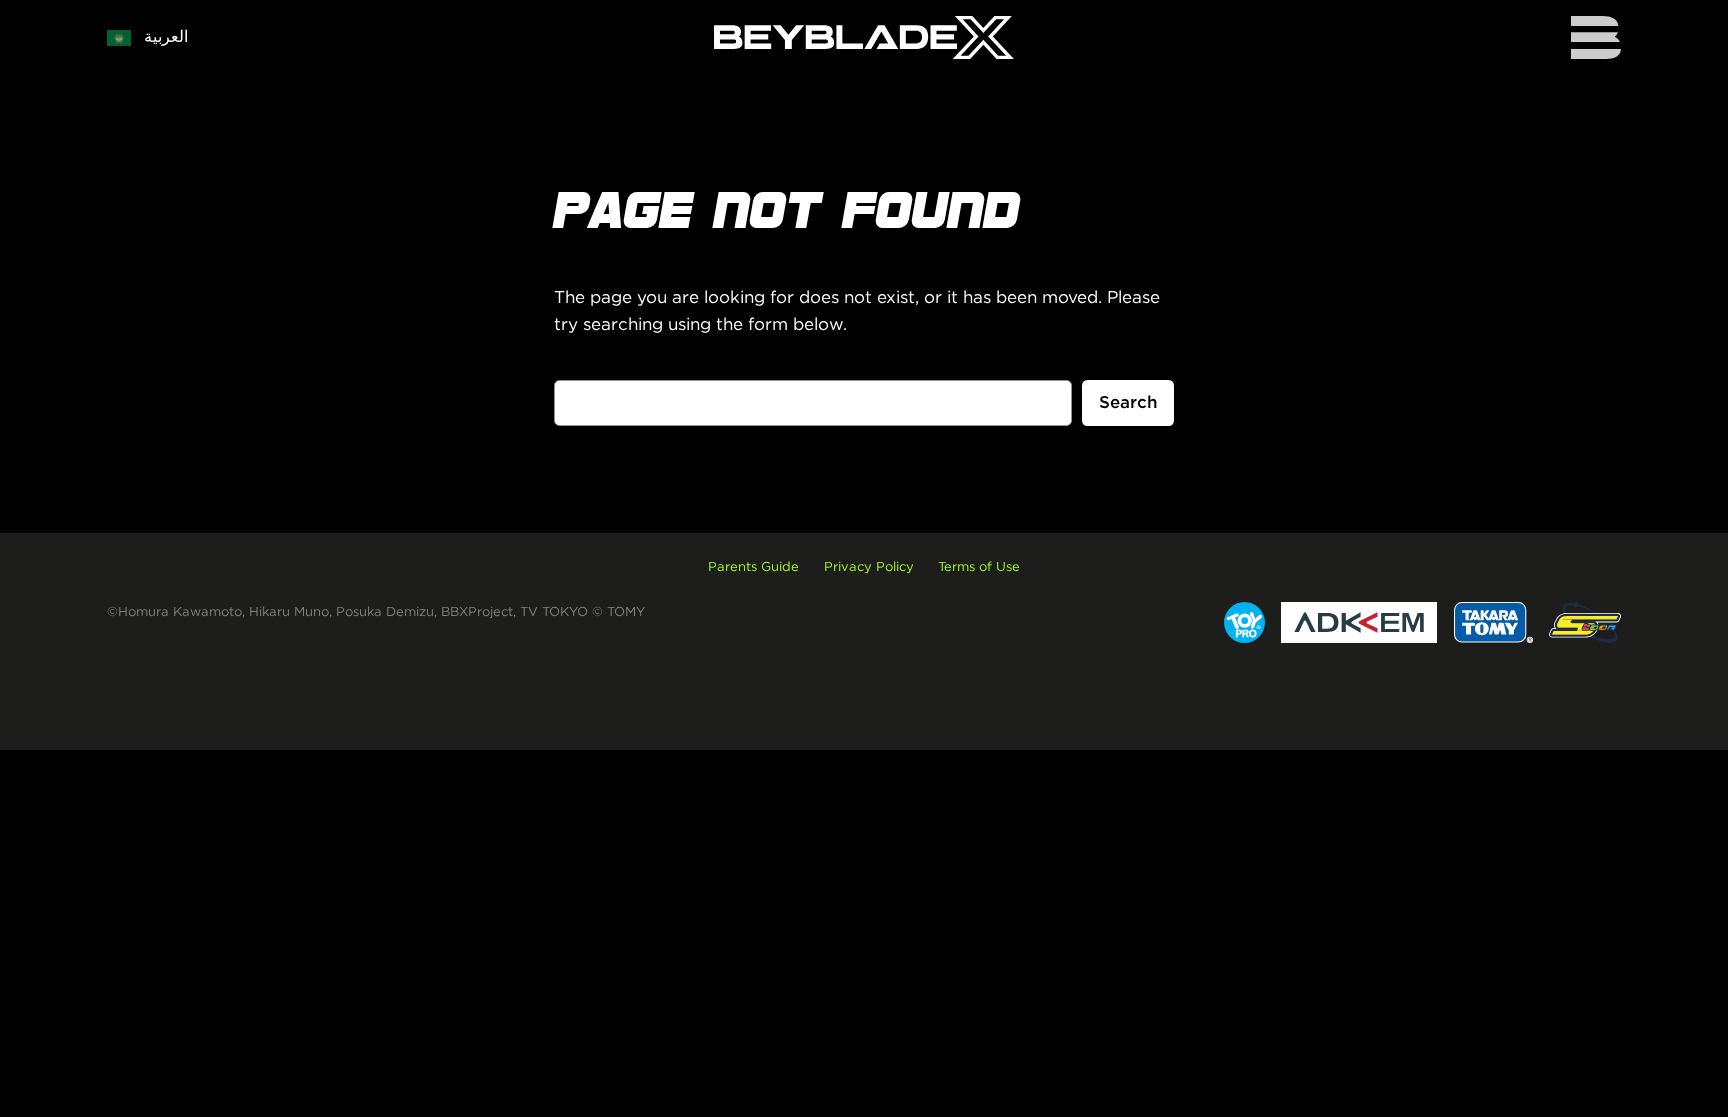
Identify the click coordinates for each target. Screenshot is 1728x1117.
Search (1128, 402)
